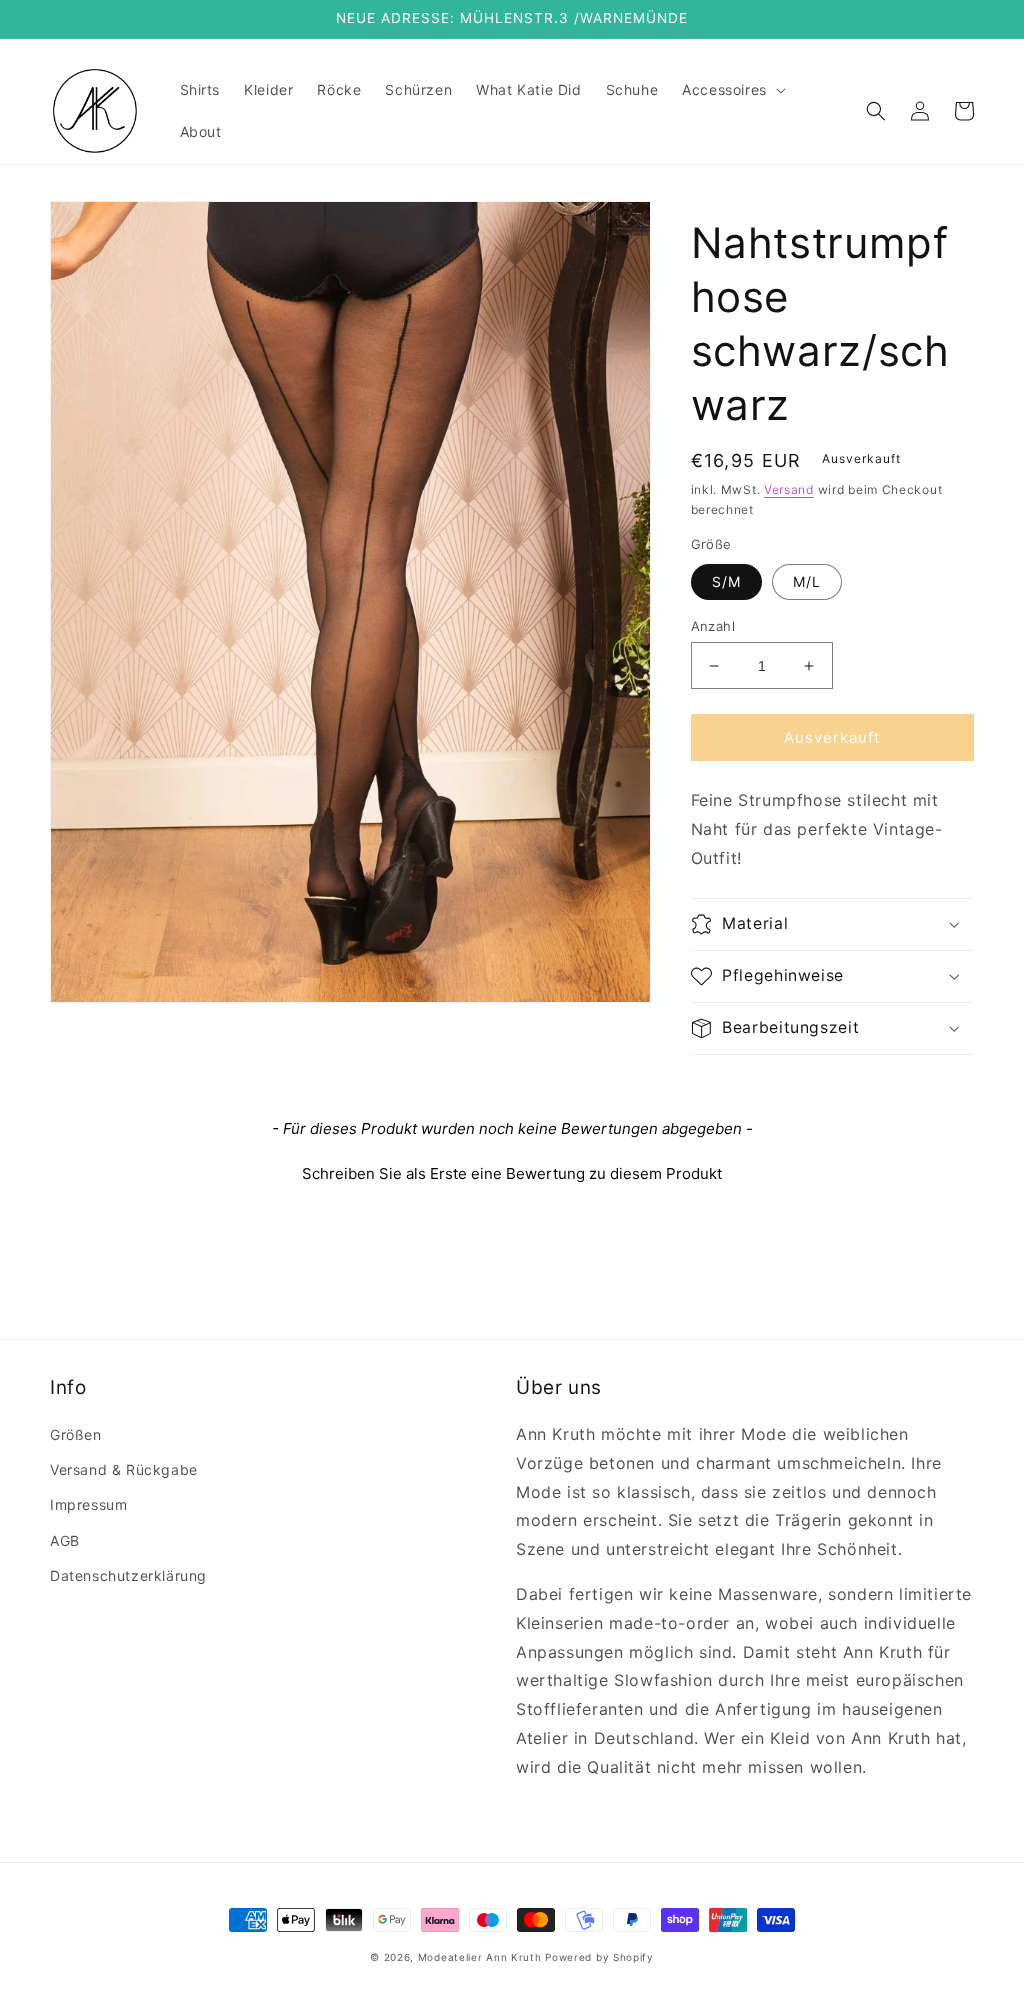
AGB (65, 1540)
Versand (789, 489)
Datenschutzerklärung (128, 1575)
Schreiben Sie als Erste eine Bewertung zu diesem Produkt (512, 1173)
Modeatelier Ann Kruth (481, 1957)
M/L (807, 581)
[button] (732, 90)
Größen (76, 1434)
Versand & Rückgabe (124, 1469)
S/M (726, 581)
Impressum (88, 1504)
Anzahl (713, 626)
